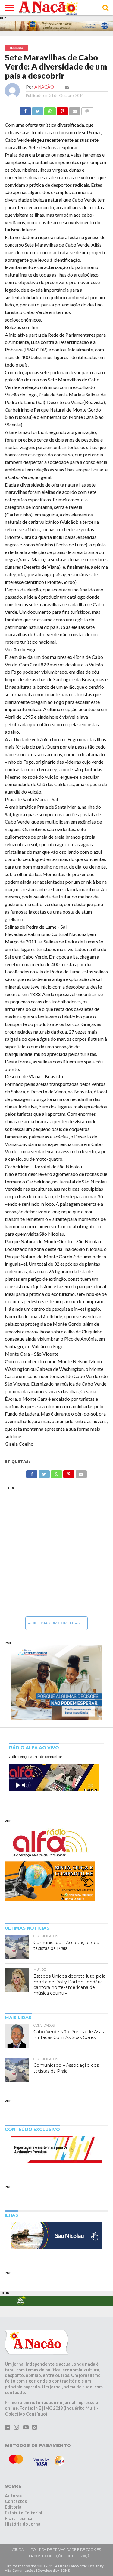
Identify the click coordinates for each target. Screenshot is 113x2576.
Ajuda (18, 2550)
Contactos (16, 2501)
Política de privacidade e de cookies (66, 2550)
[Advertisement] (56, 1551)
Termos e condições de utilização (60, 2556)
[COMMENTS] (87, 110)
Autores (13, 2496)
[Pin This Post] (62, 110)
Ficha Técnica (19, 2518)
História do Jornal (23, 2524)
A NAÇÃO (44, 87)
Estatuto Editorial (24, 2513)
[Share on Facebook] (25, 110)
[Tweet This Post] (38, 110)
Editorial (14, 2507)
